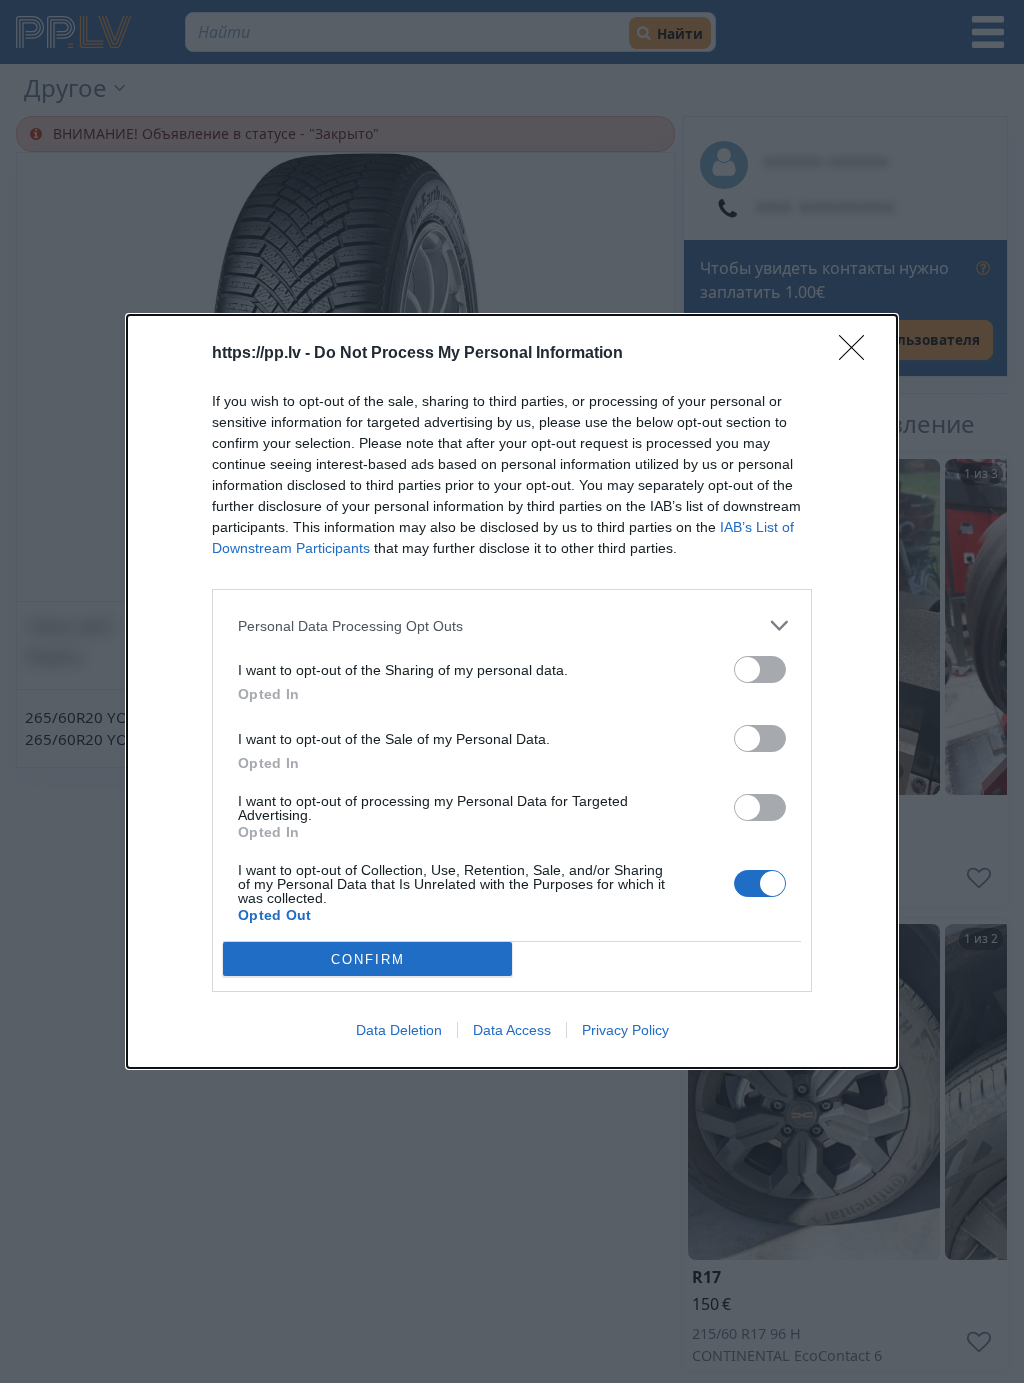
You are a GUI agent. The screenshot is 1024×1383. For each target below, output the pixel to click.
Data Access (512, 1030)
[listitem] (512, 625)
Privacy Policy (625, 1030)
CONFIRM (368, 959)
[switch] (760, 669)
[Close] (858, 354)
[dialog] (512, 691)
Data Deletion (399, 1030)
